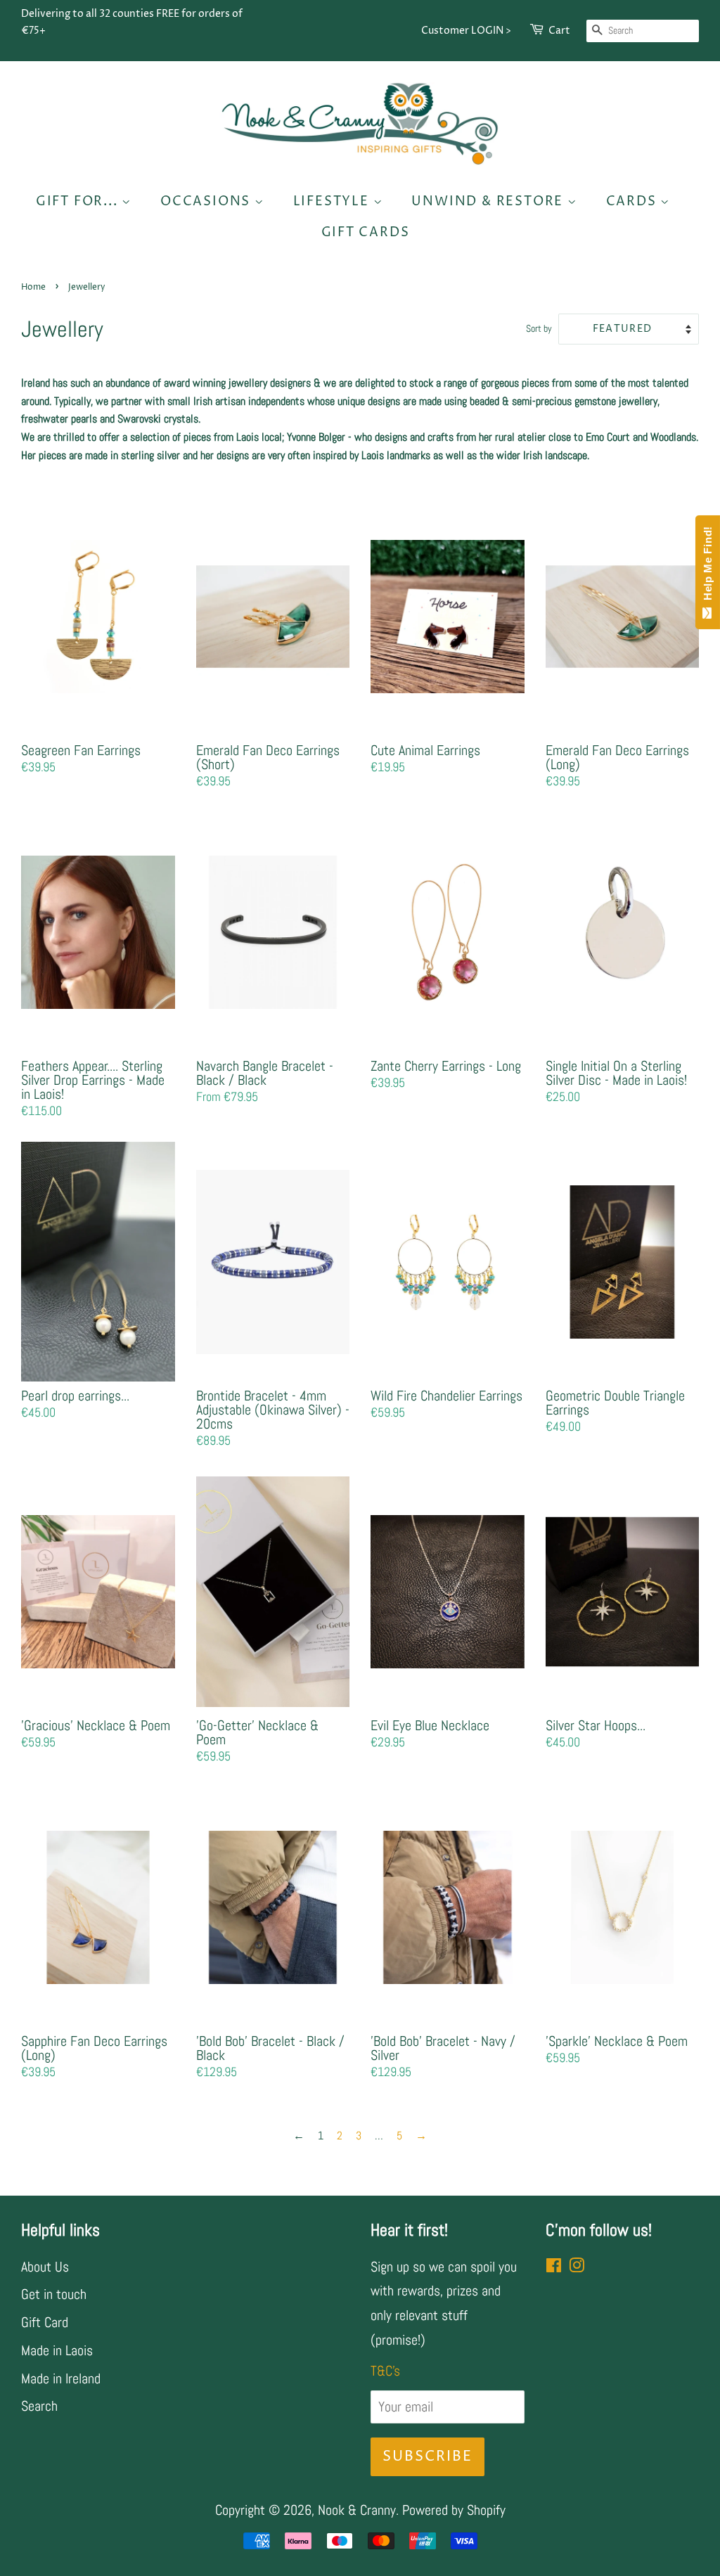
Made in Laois (57, 2350)
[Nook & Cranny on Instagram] (577, 2267)
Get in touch (54, 2294)
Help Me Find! (708, 567)
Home (33, 287)
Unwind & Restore (489, 201)
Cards (634, 201)
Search (39, 2406)
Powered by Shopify (454, 2510)
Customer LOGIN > (466, 31)
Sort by (539, 328)
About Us (45, 2267)
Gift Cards (366, 232)
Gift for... (79, 201)
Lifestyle (333, 201)
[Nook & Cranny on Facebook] (554, 2267)
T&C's (385, 2371)
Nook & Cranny (357, 2510)
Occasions (207, 201)
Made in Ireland (61, 2378)
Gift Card (45, 2322)
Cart (559, 31)
